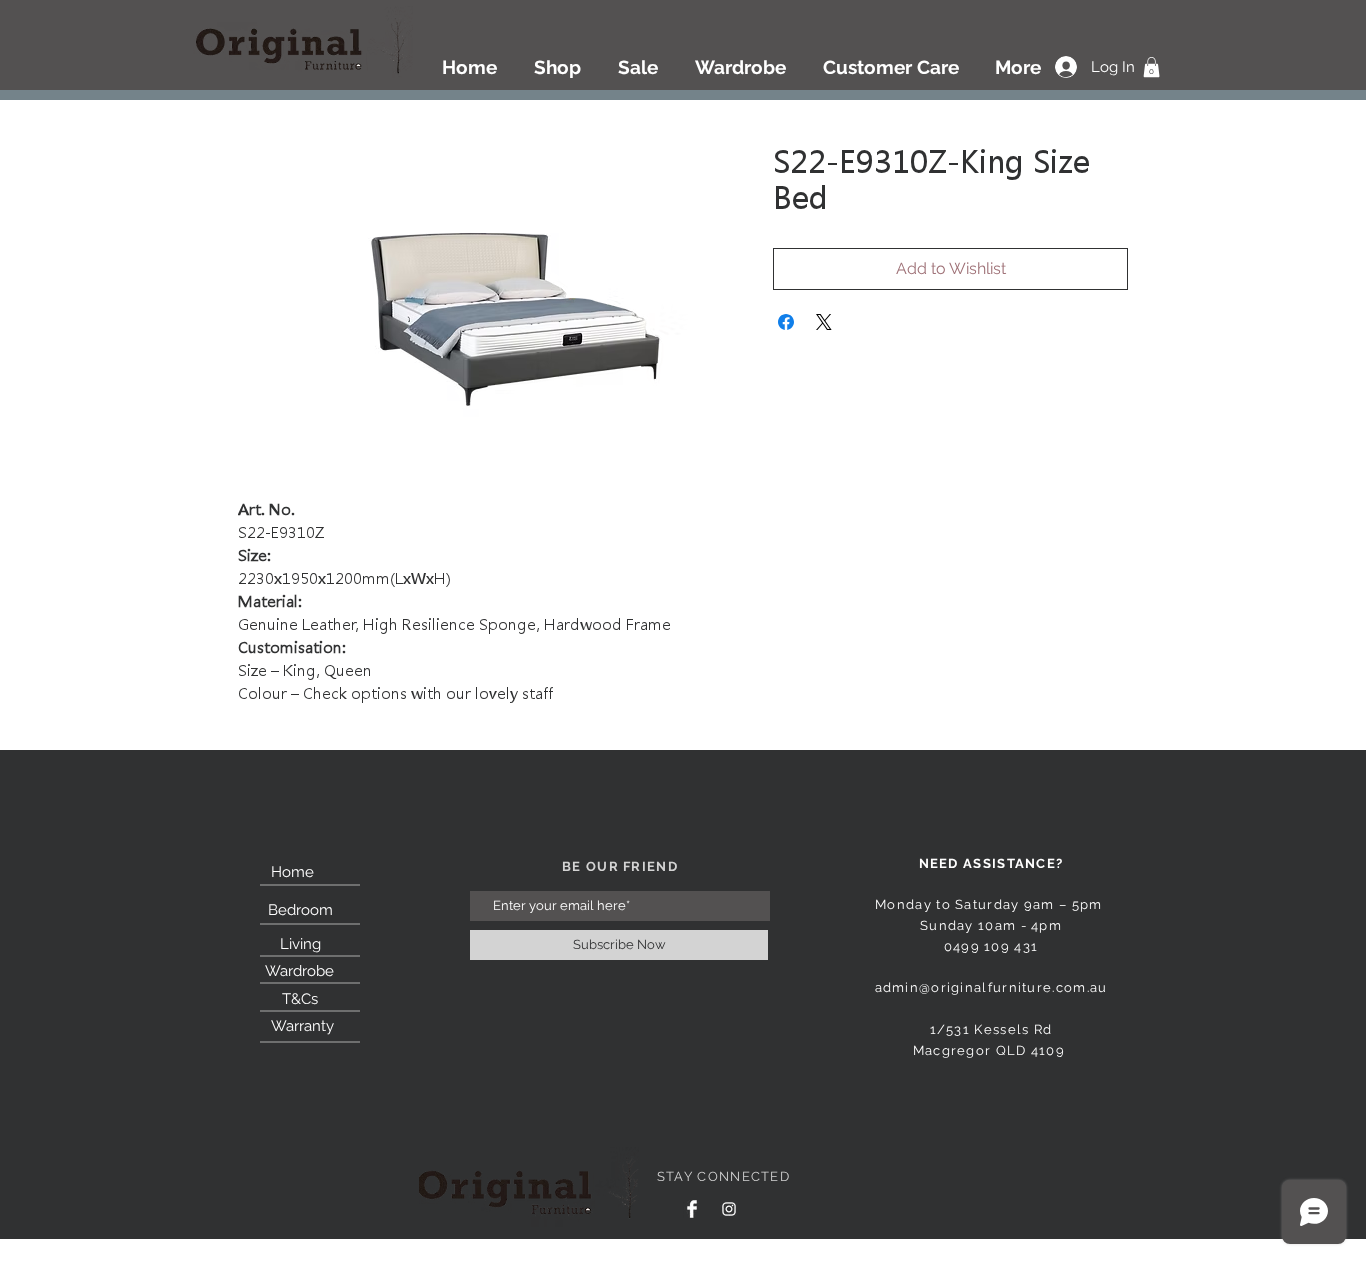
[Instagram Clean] (729, 1209)
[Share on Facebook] (786, 322)
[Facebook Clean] (692, 1209)
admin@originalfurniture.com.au (991, 987)
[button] (1151, 67)
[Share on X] (824, 322)
